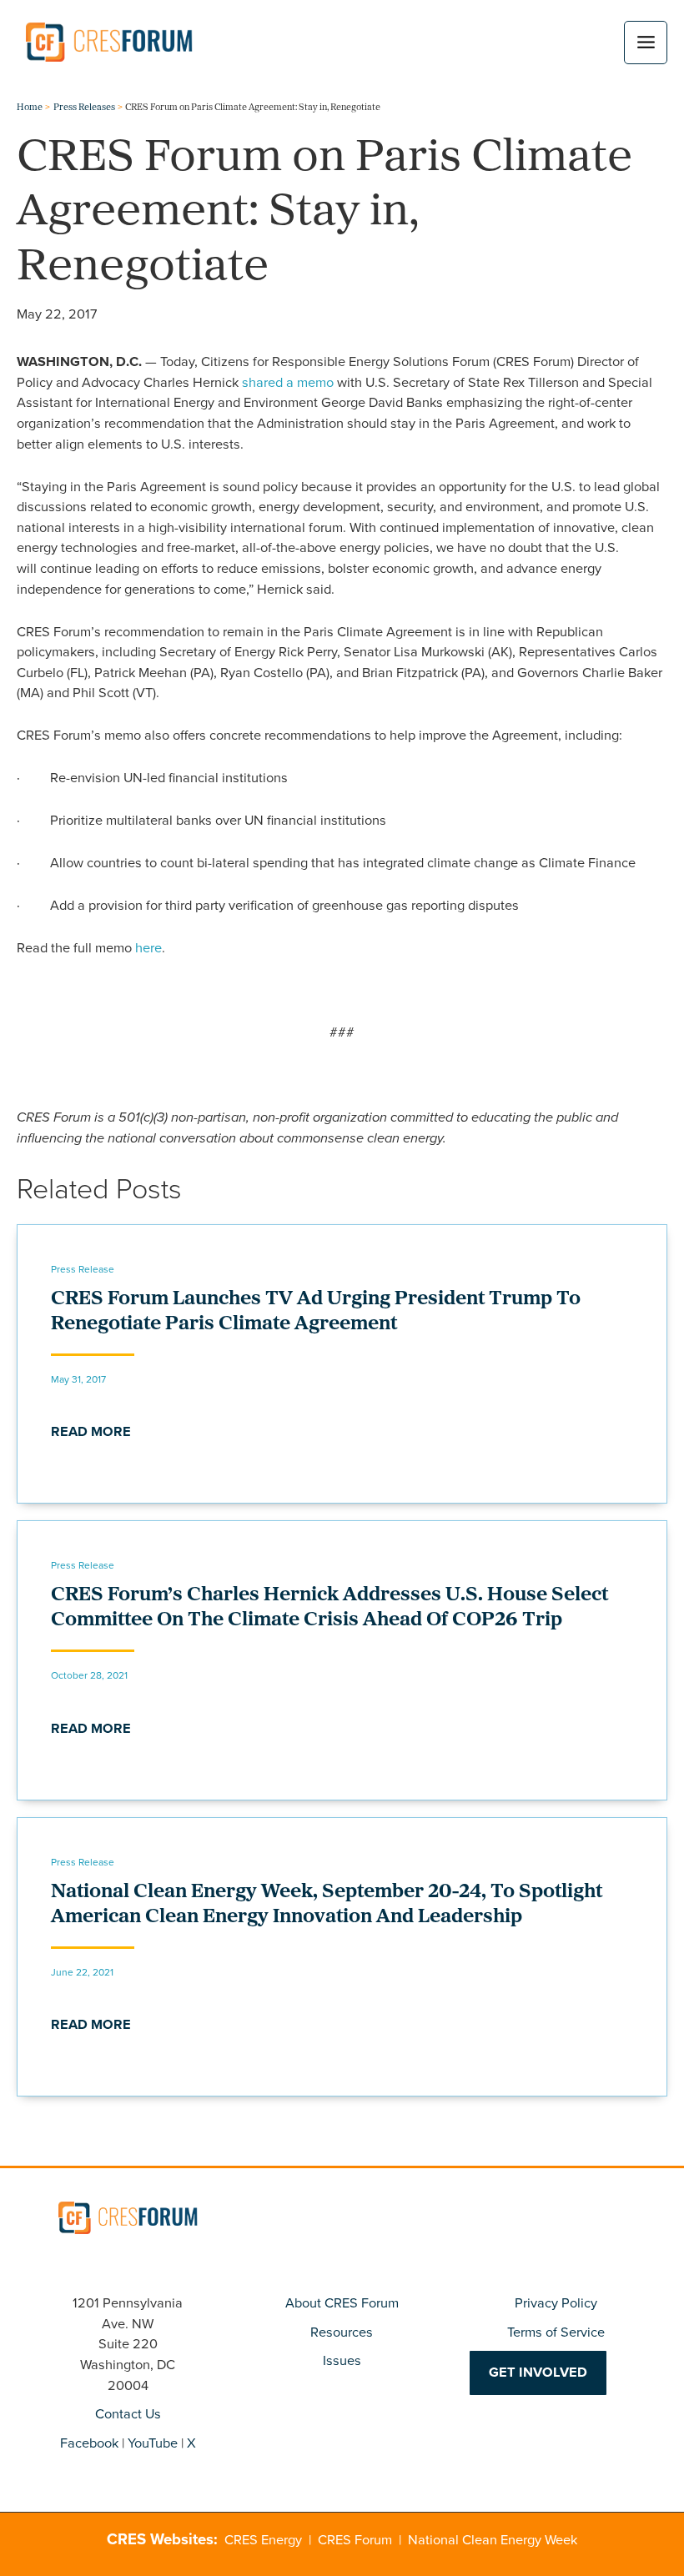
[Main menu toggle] (646, 43)
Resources (342, 2332)
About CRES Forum (342, 2303)
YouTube (153, 2443)
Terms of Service (556, 2332)
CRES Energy (263, 2540)
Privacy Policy (556, 2303)
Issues (342, 2360)
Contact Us (128, 2414)
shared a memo (288, 382)
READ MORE (91, 1431)
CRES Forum (355, 2540)
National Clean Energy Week (493, 2540)
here (148, 948)
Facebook (89, 2443)
